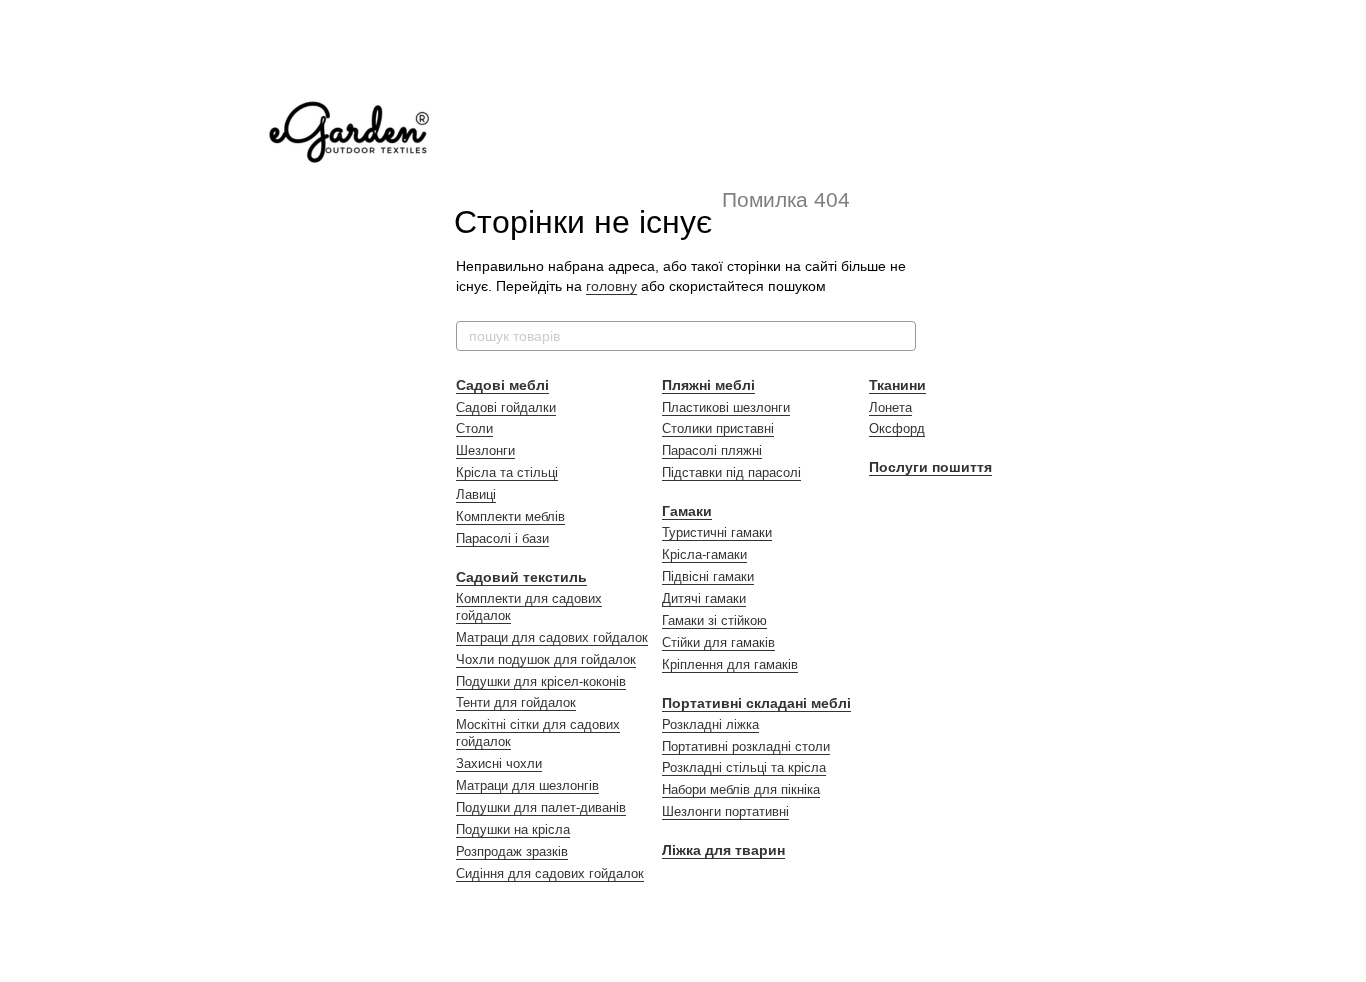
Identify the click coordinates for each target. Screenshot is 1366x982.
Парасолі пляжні (712, 450)
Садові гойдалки (506, 407)
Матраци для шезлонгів (527, 785)
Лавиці (476, 494)
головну (611, 286)
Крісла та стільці (507, 472)
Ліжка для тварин (723, 850)
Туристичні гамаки (717, 532)
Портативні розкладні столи (746, 746)
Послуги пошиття (930, 467)
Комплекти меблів (510, 516)
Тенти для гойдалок (516, 702)
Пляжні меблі (708, 385)
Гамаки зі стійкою (714, 620)
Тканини (897, 385)
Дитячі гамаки (704, 598)
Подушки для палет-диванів (541, 807)
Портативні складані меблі (756, 703)
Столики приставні (718, 428)
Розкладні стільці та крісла (744, 767)
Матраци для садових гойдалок (552, 637)
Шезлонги (485, 450)
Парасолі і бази (502, 538)
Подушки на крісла (513, 829)
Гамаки (687, 511)
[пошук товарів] (900, 336)
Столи (474, 428)
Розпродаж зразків (512, 851)
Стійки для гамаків (718, 642)
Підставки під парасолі (731, 472)
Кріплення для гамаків (730, 664)
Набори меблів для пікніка (741, 789)
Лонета (890, 407)
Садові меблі (502, 385)
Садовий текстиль (521, 577)
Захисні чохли (499, 763)
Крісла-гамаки (704, 554)
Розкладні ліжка (710, 724)
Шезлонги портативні (725, 811)
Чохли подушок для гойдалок (546, 659)
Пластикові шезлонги (726, 407)
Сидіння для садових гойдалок (550, 873)
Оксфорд (897, 428)
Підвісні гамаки (708, 576)
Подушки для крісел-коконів (541, 681)
